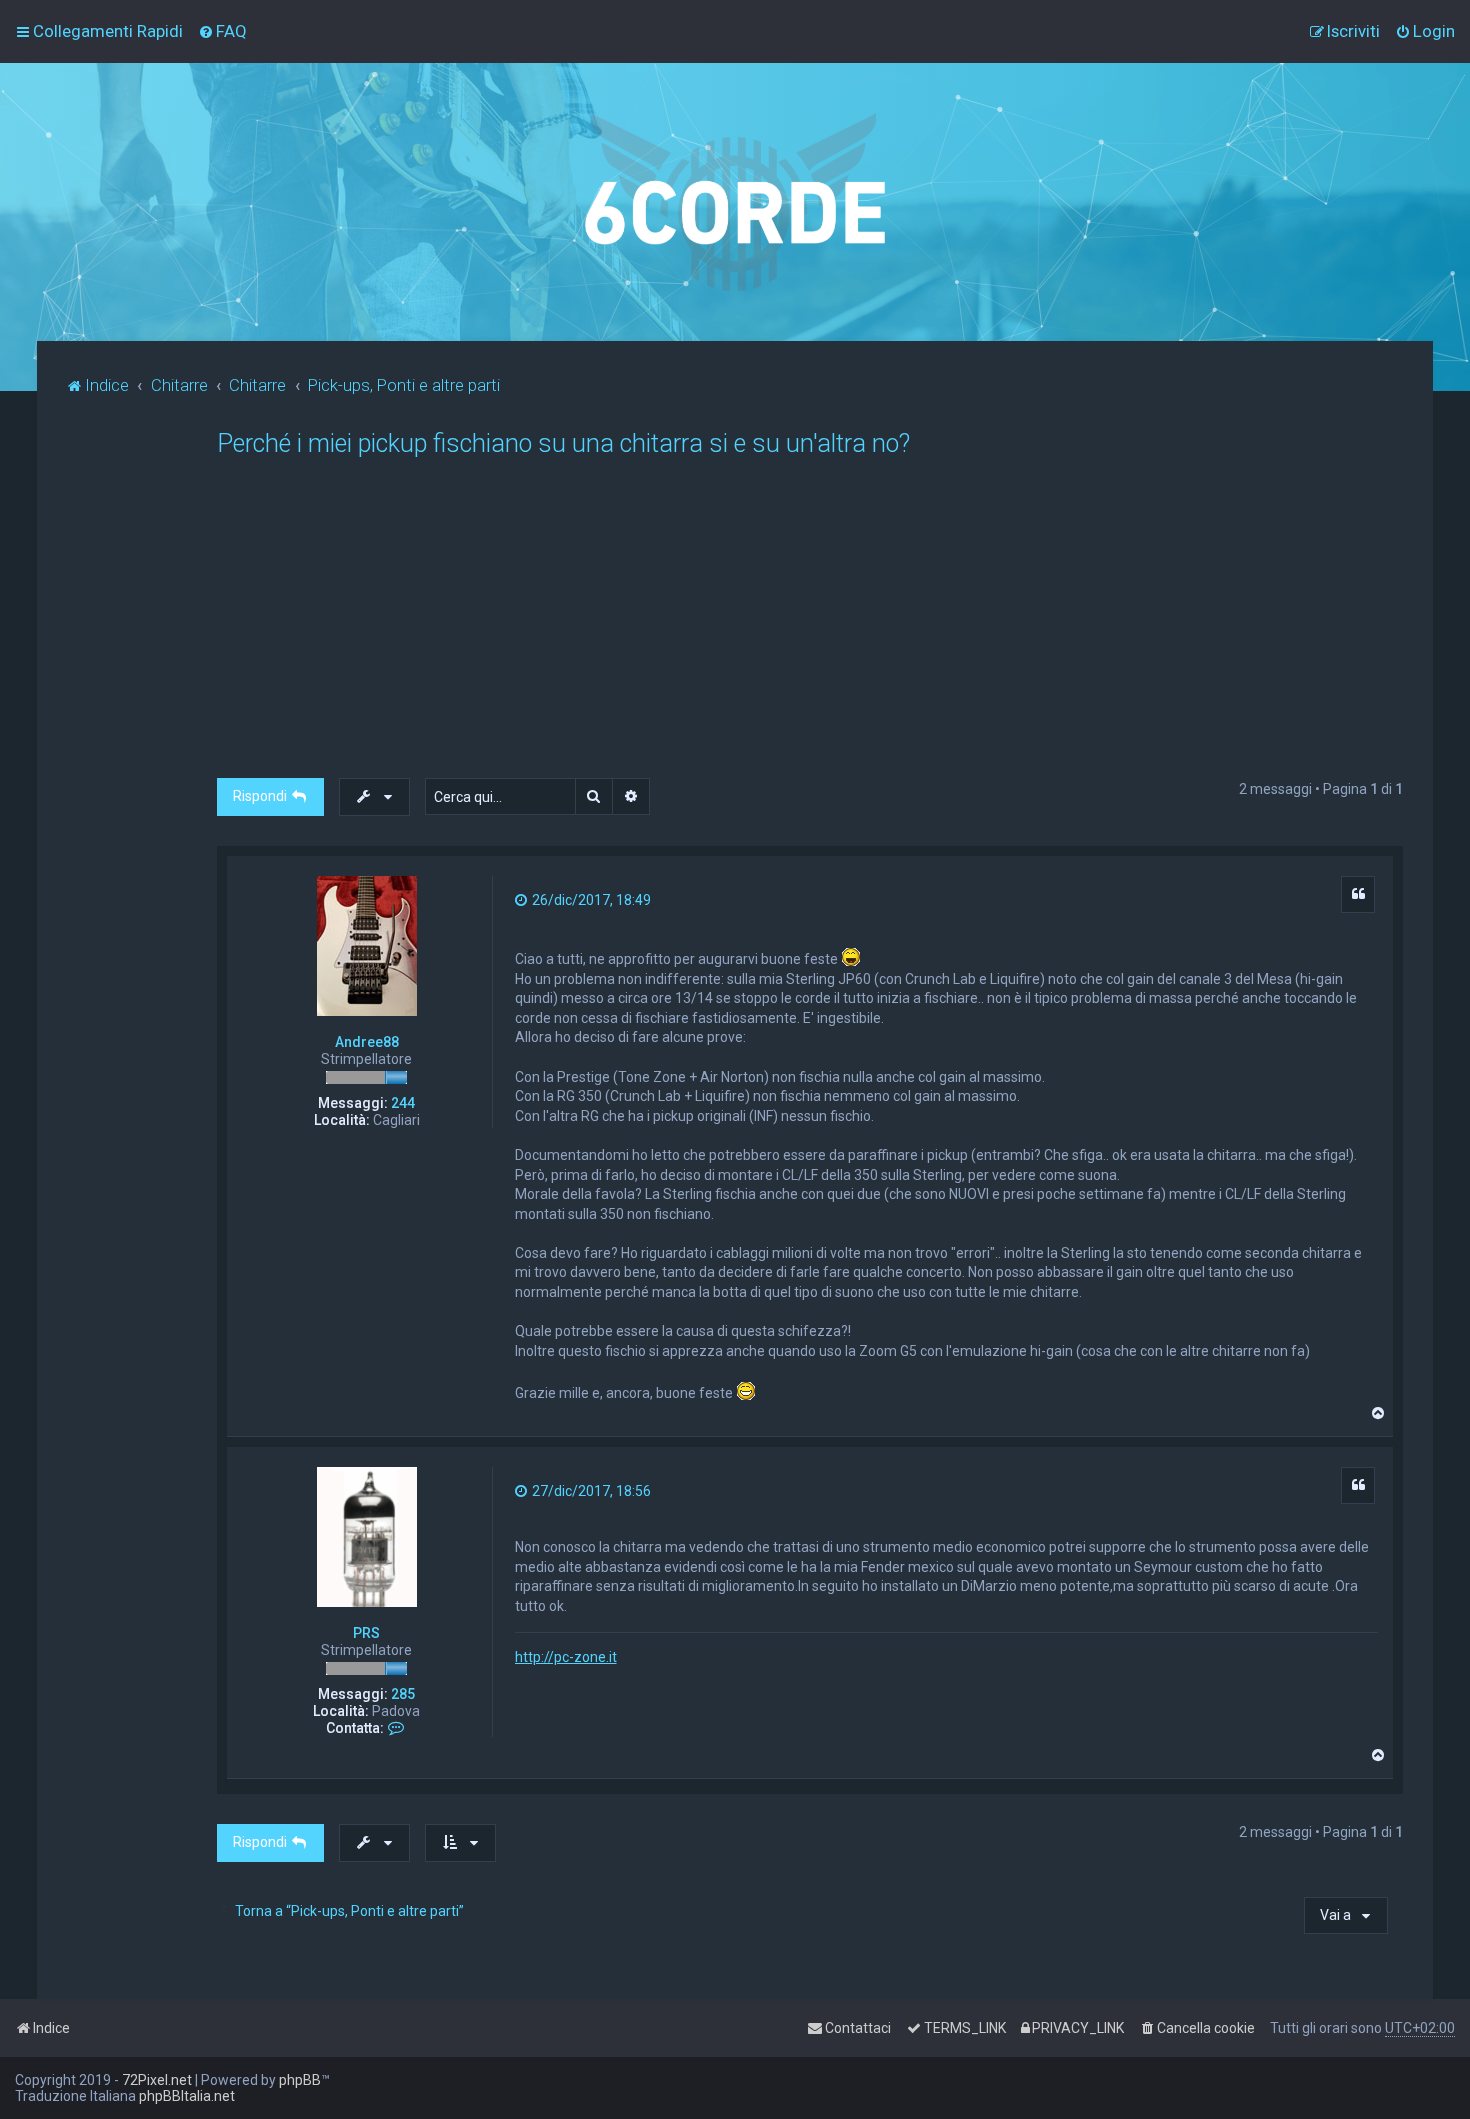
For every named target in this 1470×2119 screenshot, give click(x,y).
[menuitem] (222, 31)
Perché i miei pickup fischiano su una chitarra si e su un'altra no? (563, 443)
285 (403, 1694)
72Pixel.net (157, 2080)
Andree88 (367, 1042)
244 (403, 1103)
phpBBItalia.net (187, 2096)
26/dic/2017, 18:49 (590, 900)
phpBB (300, 2080)
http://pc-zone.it (566, 1657)
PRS (366, 1633)
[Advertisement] (817, 628)
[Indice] (735, 202)
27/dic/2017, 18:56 (590, 1491)
